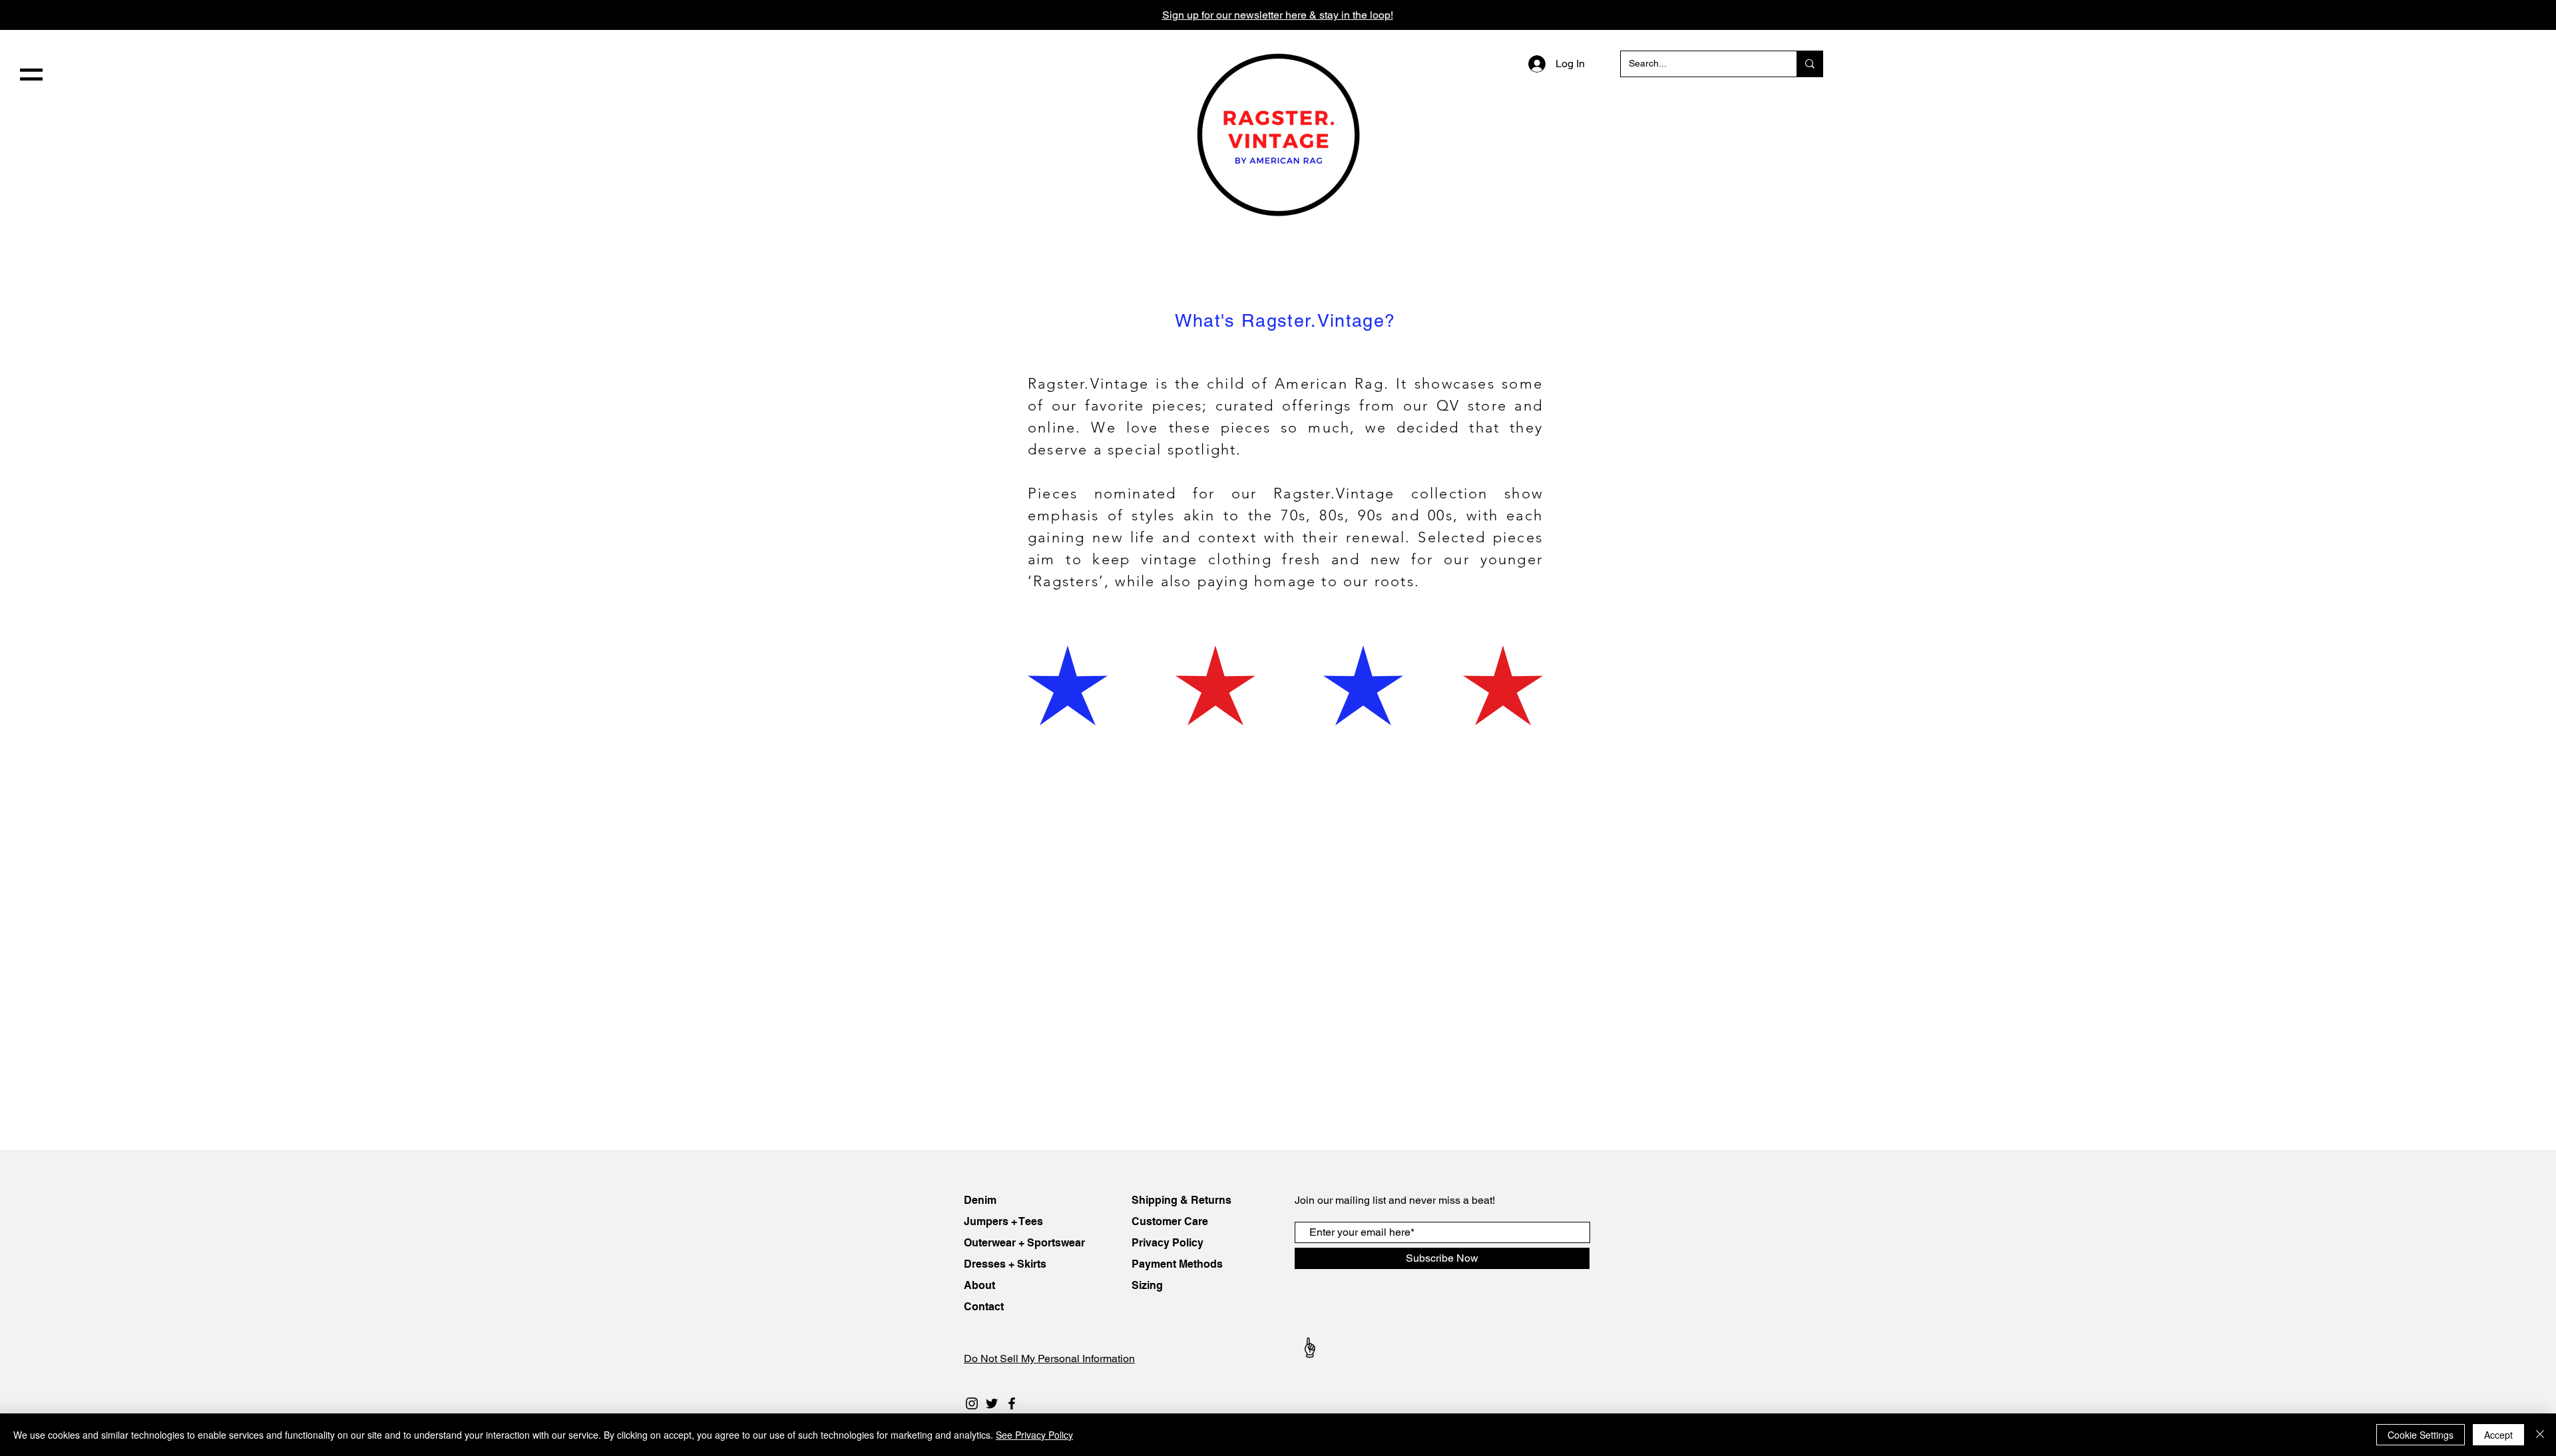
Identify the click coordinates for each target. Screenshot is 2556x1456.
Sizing (1147, 1285)
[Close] (2540, 1435)
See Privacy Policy (1034, 1435)
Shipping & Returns (1181, 1200)
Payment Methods (1177, 1264)
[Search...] (1810, 64)
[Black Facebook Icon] (1012, 1403)
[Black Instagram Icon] (972, 1403)
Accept (2498, 1435)
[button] (31, 75)
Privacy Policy (1168, 1243)
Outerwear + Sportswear (1024, 1243)
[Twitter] (992, 1403)
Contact (985, 1307)
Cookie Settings (2421, 1435)
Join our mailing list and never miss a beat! (1395, 1200)
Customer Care (1170, 1221)
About (981, 1285)
